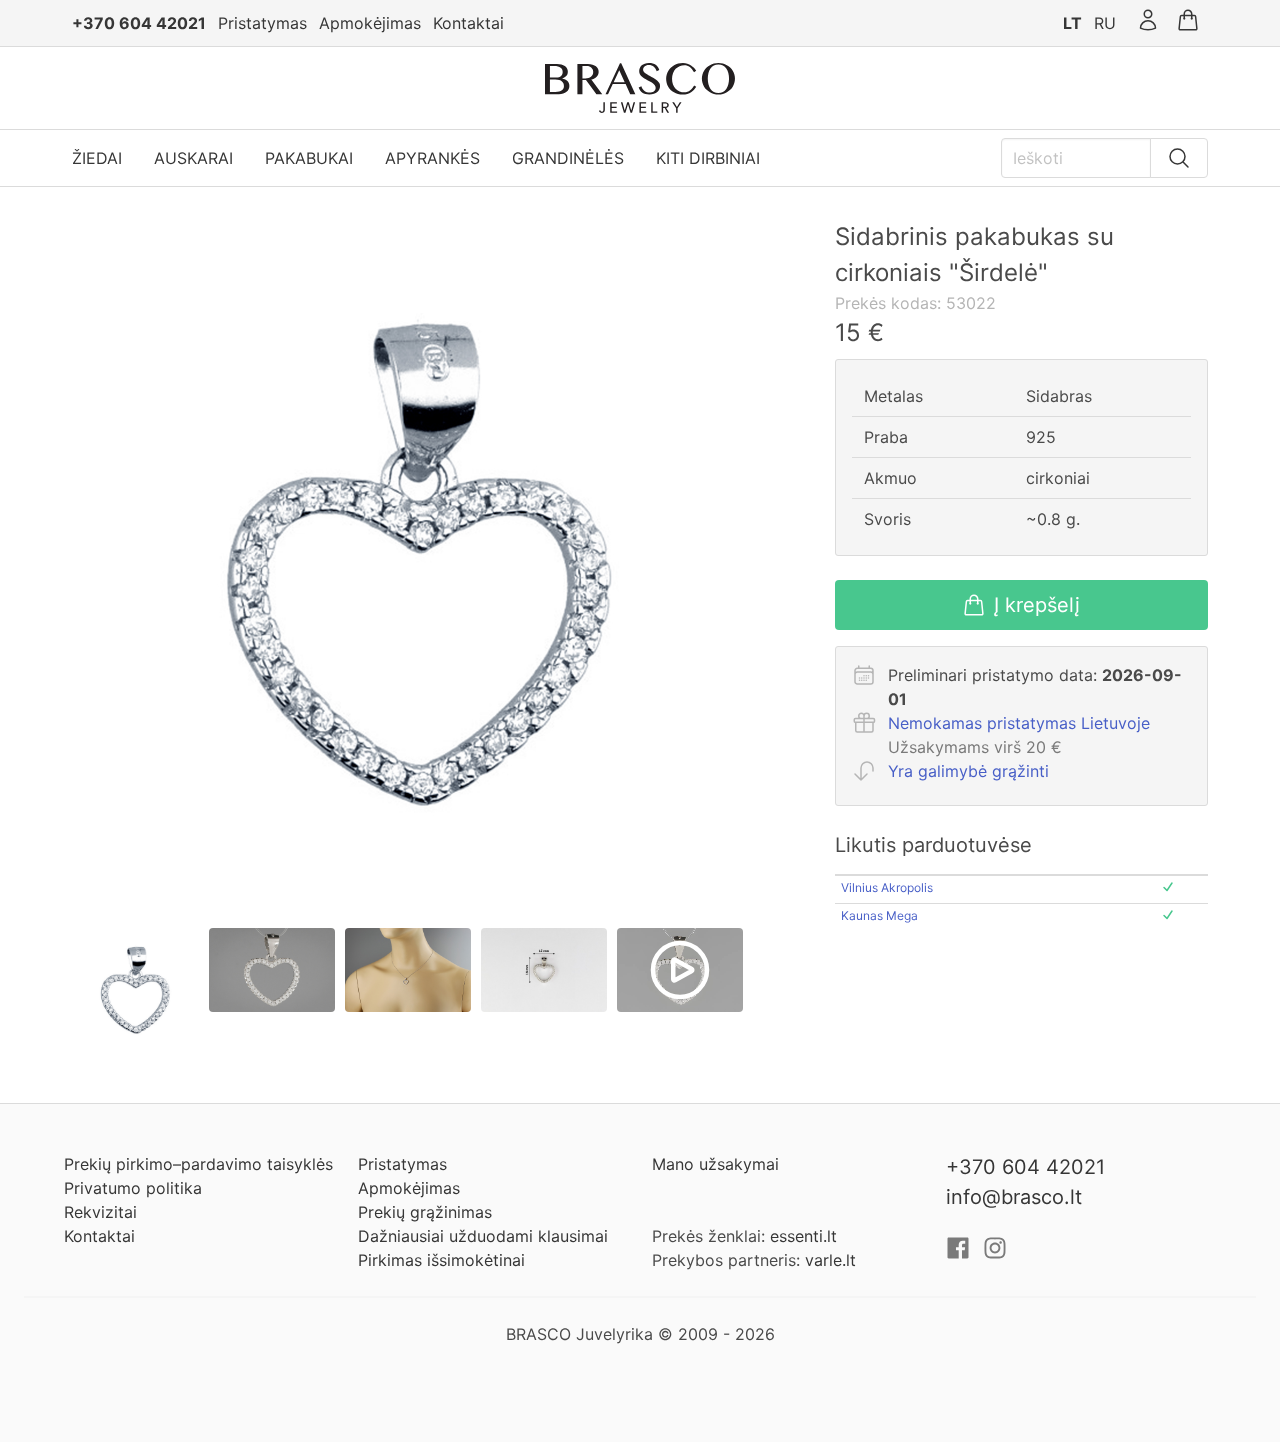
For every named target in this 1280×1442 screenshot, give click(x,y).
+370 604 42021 (139, 23)
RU (1105, 23)
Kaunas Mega (879, 915)
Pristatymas (262, 23)
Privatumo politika (133, 1188)
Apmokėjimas (370, 23)
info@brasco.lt (1014, 1197)
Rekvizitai (100, 1212)
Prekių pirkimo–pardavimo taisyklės (198, 1164)
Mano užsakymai (715, 1164)
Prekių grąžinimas (425, 1212)
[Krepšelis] (1188, 23)
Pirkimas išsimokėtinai (441, 1260)
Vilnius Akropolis (887, 887)
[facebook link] (960, 1254)
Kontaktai (468, 23)
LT (1072, 23)
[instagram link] (995, 1254)
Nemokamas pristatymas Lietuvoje (1019, 723)
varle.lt (830, 1260)
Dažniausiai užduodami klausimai (483, 1236)
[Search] (1179, 158)
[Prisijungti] (1148, 23)
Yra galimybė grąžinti (968, 771)
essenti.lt (803, 1236)
